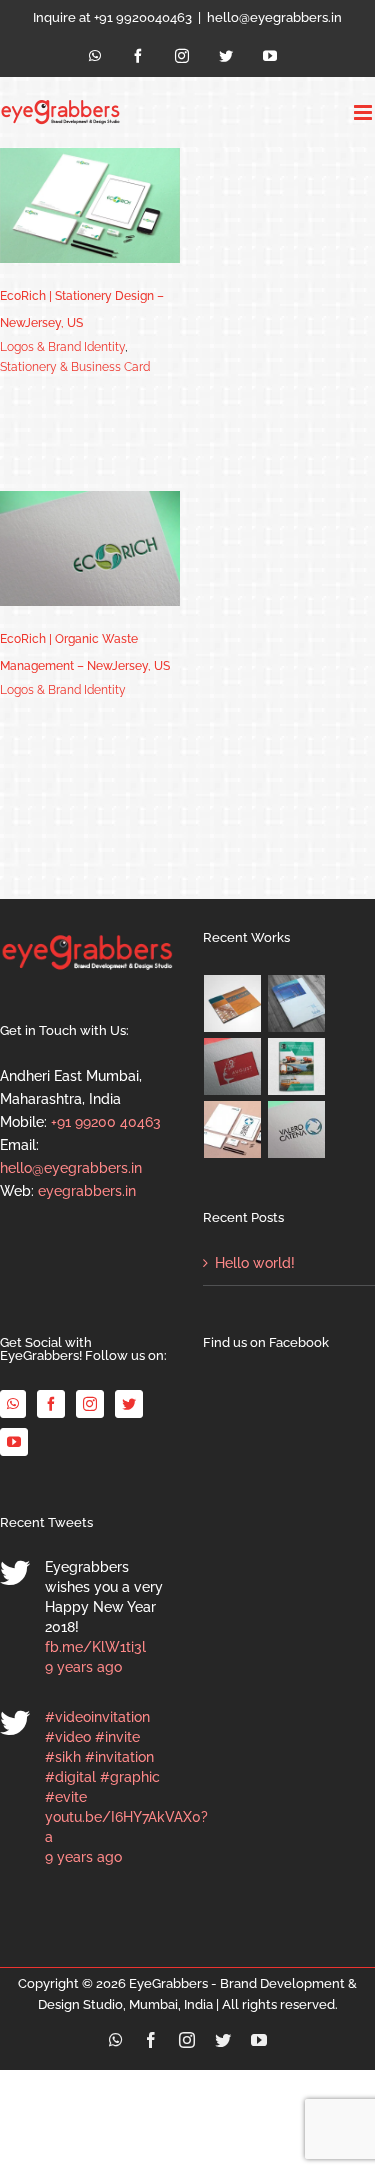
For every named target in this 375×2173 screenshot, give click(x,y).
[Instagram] (90, 1404)
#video (68, 1737)
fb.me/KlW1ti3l (95, 1647)
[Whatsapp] (13, 1404)
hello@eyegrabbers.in (274, 17)
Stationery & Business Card (75, 367)
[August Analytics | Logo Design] (233, 1066)
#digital (70, 1777)
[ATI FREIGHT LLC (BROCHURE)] (297, 1066)
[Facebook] (51, 1404)
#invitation (119, 1757)
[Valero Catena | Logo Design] (297, 1129)
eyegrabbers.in (87, 1191)
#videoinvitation (97, 1717)
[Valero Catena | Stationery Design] (233, 1129)
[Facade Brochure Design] (297, 1003)
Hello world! (255, 1263)
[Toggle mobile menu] (364, 112)
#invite (117, 1737)
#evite (66, 1797)
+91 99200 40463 (106, 1122)
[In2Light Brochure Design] (233, 1003)
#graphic (130, 1777)
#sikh (63, 1757)
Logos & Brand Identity (62, 347)
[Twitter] (129, 1404)
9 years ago (83, 1667)
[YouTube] (14, 1442)
